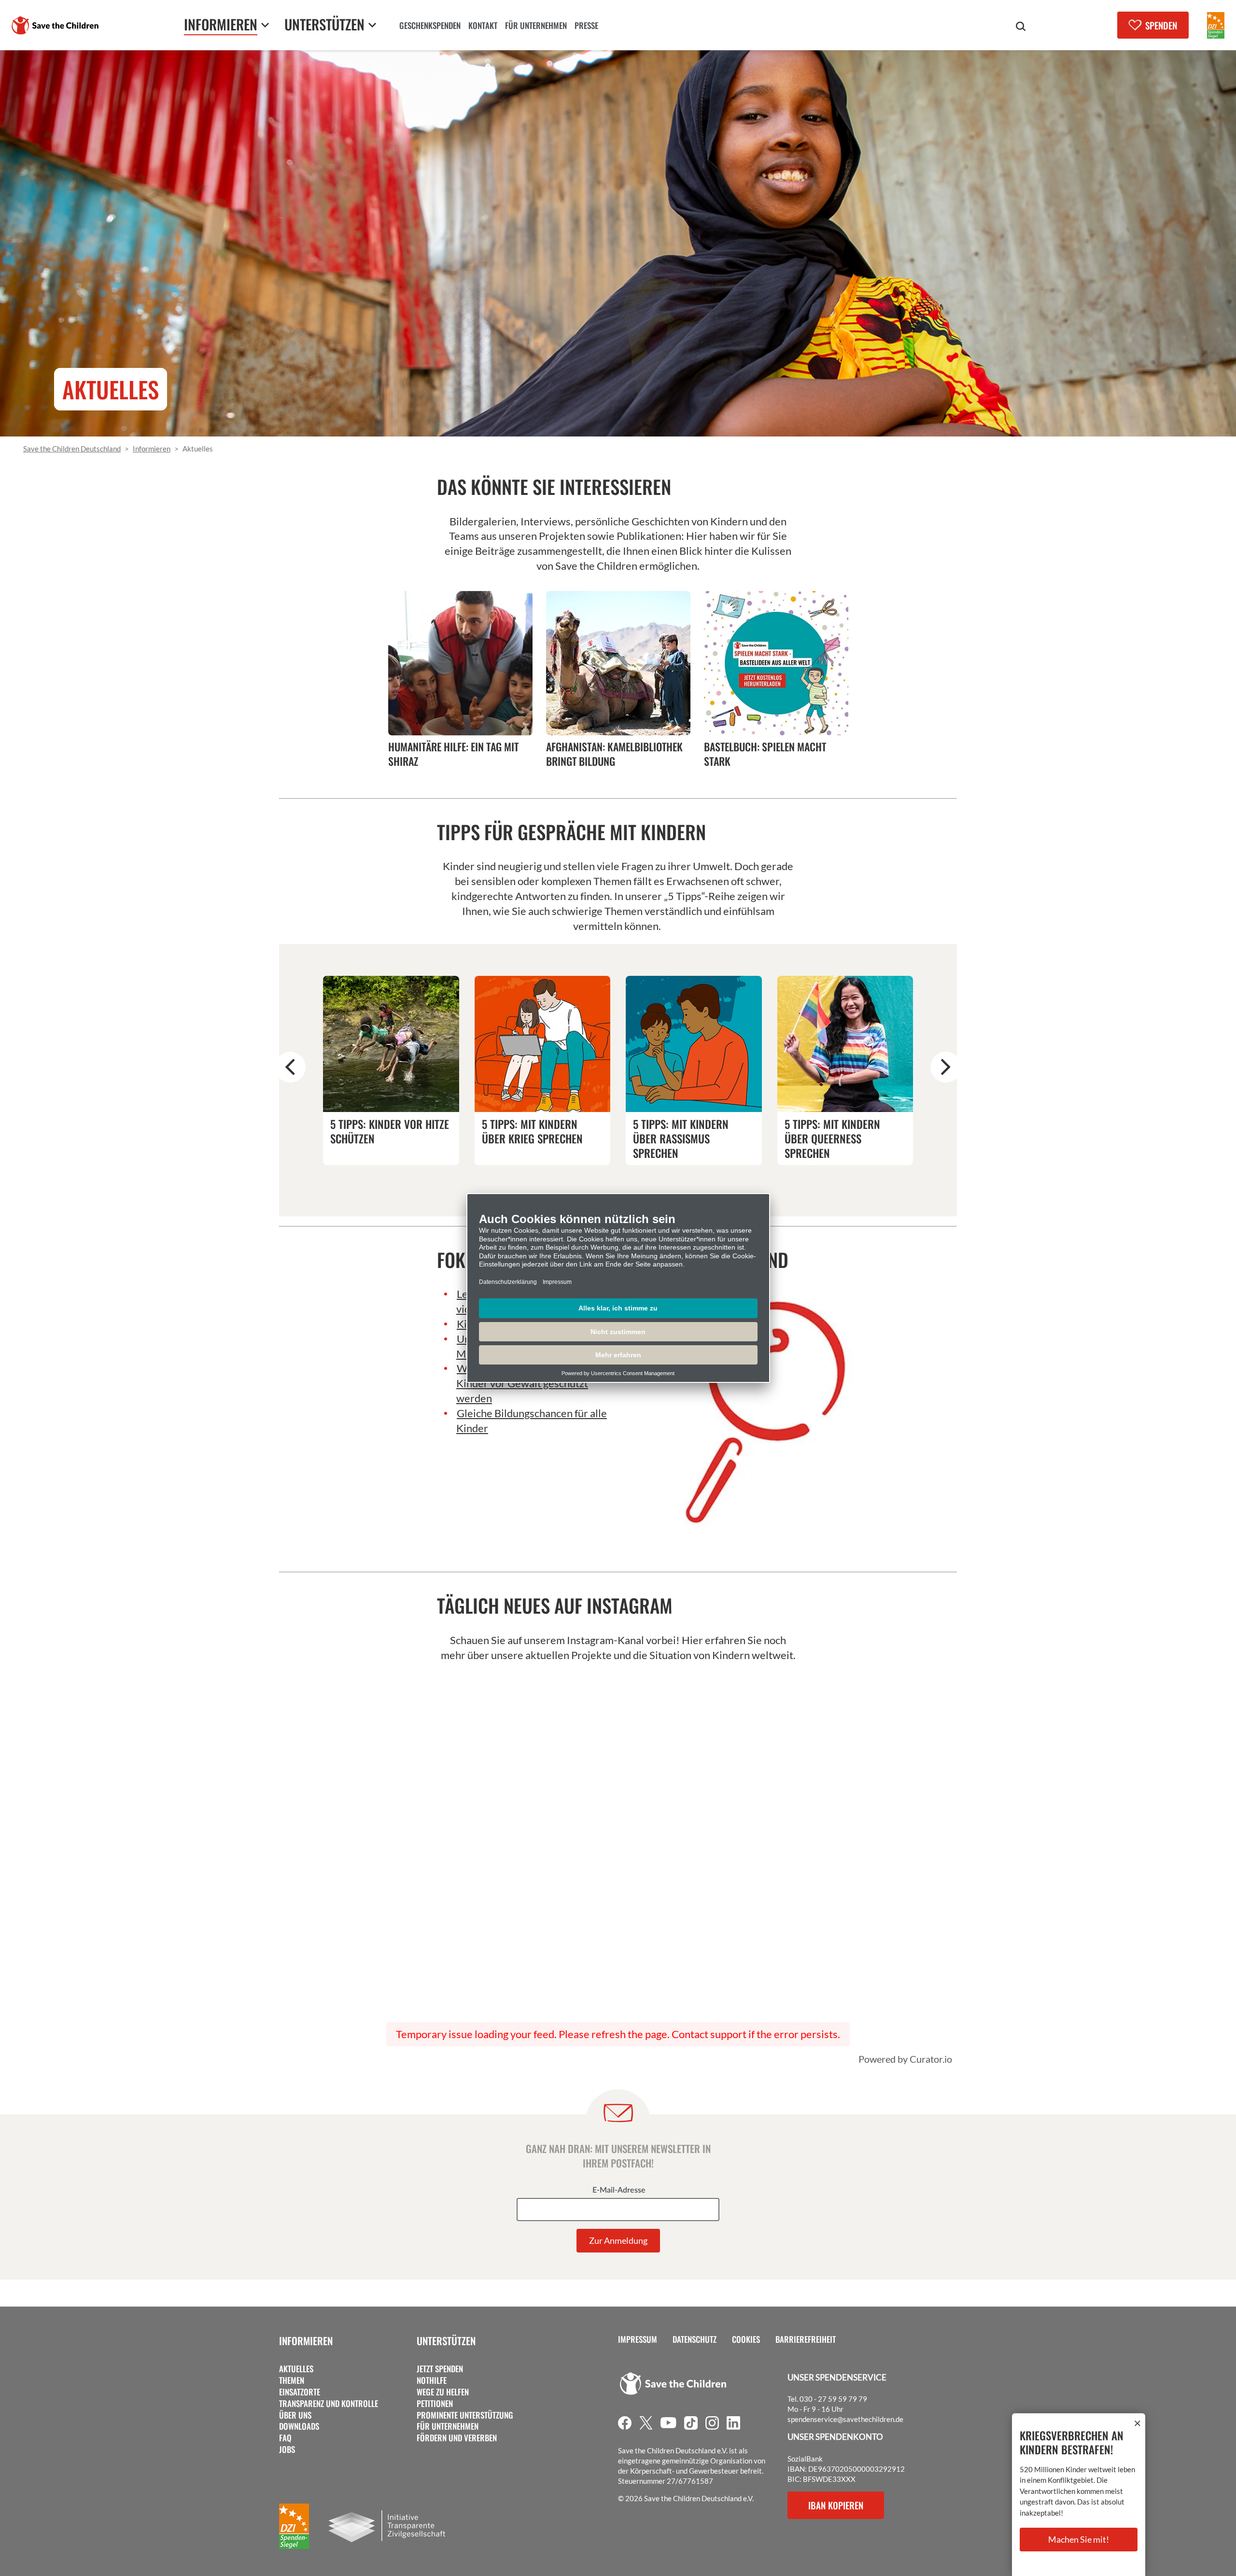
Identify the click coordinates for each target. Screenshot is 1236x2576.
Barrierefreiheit (806, 2339)
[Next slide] (946, 1067)
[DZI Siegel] (1216, 25)
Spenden (1161, 25)
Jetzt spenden (440, 2369)
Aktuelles (296, 2369)
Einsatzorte (300, 2392)
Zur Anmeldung (618, 2240)
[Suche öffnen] (1021, 27)
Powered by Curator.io (905, 2059)
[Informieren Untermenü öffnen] (265, 25)
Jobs (287, 2449)
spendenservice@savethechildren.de (845, 2419)
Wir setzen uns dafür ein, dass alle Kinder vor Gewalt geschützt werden (534, 1383)
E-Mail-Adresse (619, 2190)
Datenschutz (695, 2339)
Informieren (306, 2341)
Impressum (638, 2339)
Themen (292, 2380)
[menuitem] (430, 27)
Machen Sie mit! (1079, 2539)
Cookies (746, 2339)
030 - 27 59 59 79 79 (833, 2399)
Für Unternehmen (448, 2426)
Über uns (295, 2415)
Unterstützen (446, 2341)
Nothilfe (432, 2380)
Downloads (299, 2426)
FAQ (285, 2438)
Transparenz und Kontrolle (329, 2404)
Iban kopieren (836, 2505)
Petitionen (435, 2404)
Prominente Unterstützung (465, 2415)
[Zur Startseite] (55, 25)
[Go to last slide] (290, 1067)
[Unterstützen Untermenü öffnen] (372, 25)
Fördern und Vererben (457, 2438)
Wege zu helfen (443, 2392)
